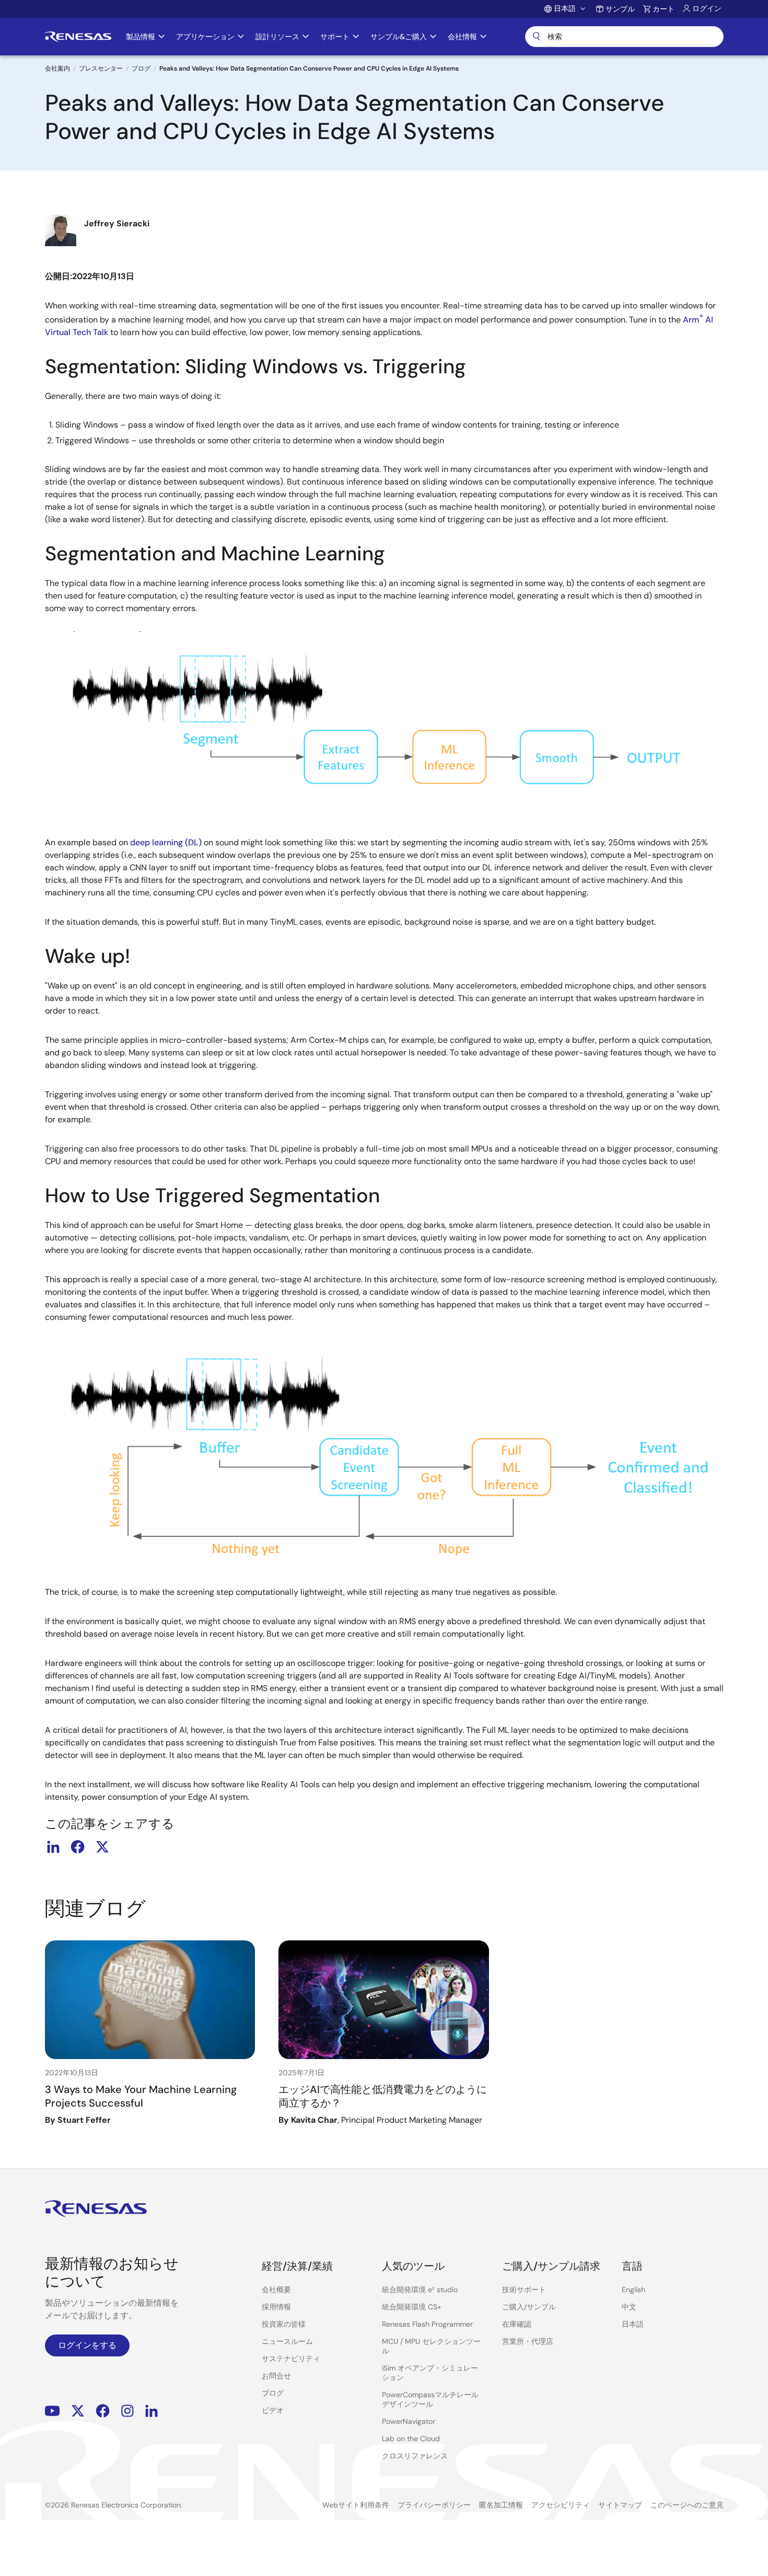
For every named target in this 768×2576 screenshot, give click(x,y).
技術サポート (524, 2290)
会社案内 (57, 68)
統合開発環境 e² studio (420, 2290)
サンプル (620, 9)
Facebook (103, 2411)
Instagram (127, 2411)
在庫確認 (517, 2324)
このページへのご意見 (687, 2505)
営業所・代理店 (528, 2341)
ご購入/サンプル (529, 2307)
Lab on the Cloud (411, 2439)
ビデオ (273, 2410)
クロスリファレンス (415, 2456)
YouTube (53, 2411)
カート (664, 9)
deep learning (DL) (166, 842)
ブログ (141, 68)
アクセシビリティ (561, 2505)
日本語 (633, 2324)
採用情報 (276, 2307)
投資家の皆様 (284, 2324)
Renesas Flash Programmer (427, 2324)
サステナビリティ (291, 2359)
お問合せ (276, 2376)
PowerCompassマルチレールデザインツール (430, 2399)
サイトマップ (620, 2505)
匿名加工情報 (501, 2505)
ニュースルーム (287, 2341)
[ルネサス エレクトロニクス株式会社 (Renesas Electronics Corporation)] (78, 37)
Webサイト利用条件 (356, 2505)
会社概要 (276, 2290)
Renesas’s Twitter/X (78, 2411)
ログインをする (87, 2345)
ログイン (707, 8)
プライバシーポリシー (434, 2505)
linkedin (53, 1847)
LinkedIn (152, 2411)
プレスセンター (101, 68)
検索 (624, 37)
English (633, 2290)
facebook (78, 1847)
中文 (629, 2307)
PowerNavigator (409, 2421)
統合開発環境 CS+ (412, 2307)
